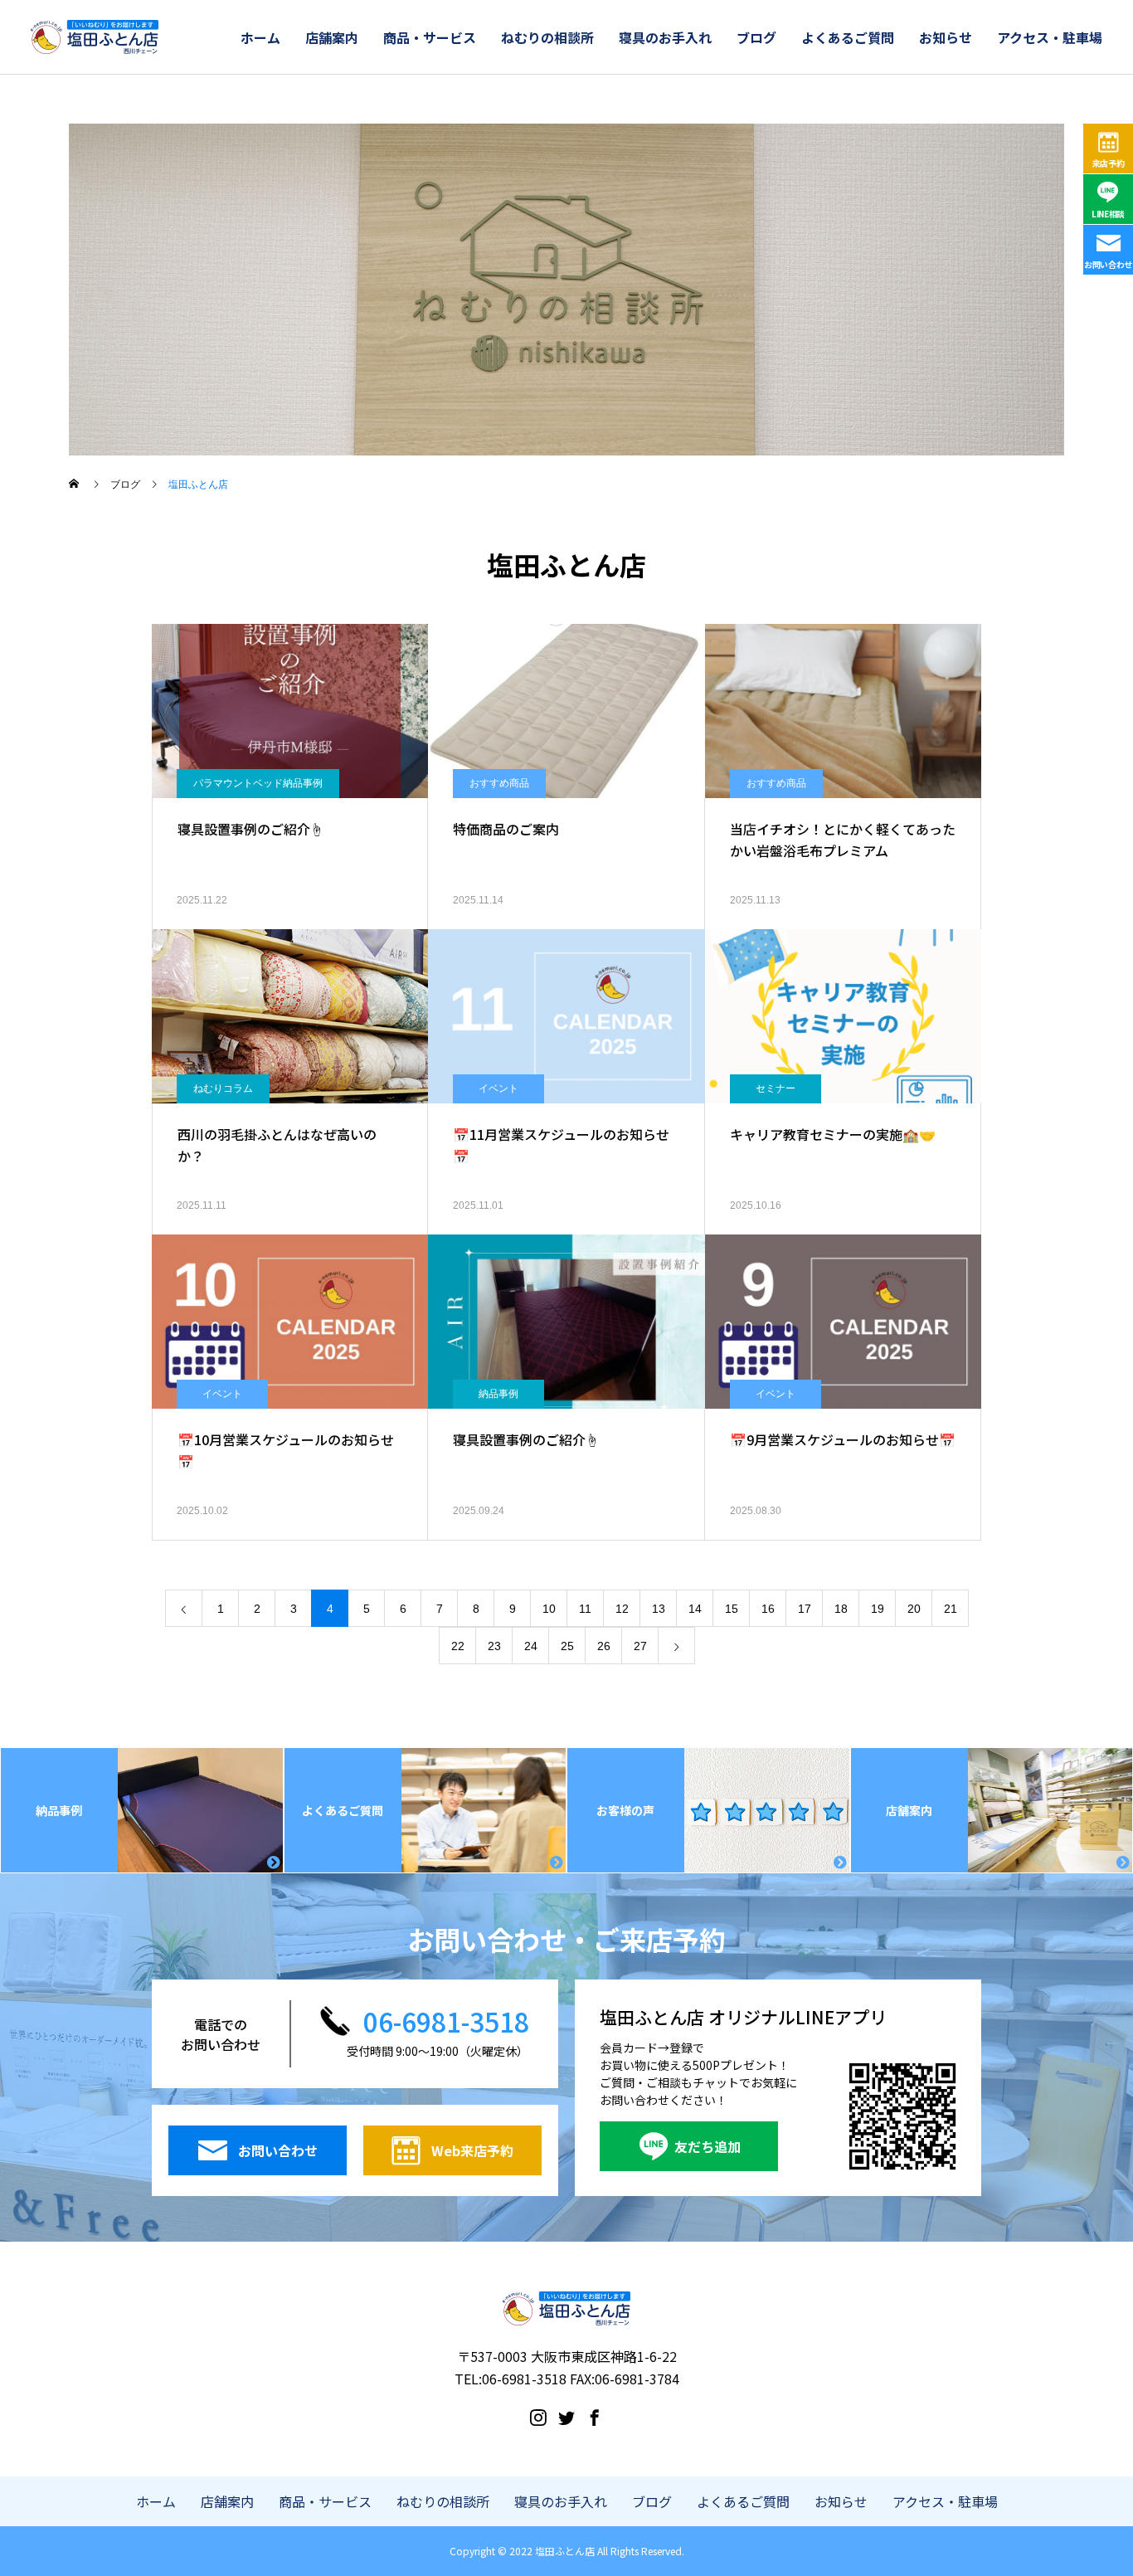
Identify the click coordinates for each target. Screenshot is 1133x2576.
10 (549, 1609)
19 (878, 1609)
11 (585, 1609)
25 (567, 1646)
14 (695, 1609)
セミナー (776, 1088)
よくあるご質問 (848, 37)
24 (531, 1646)
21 (951, 1609)
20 (914, 1609)
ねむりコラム (223, 1088)
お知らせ (946, 37)
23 (494, 1646)
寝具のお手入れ (665, 37)
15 (732, 1609)
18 (841, 1609)
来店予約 (1109, 163)
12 (622, 1609)
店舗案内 (332, 37)
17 (805, 1609)
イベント (498, 1088)
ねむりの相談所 (547, 37)
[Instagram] (538, 2417)
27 (640, 1646)
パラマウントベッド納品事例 (258, 783)
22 (458, 1646)
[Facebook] (595, 2417)
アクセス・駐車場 (1050, 37)
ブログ (756, 37)
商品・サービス (430, 37)
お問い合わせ (1108, 264)
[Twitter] (566, 2417)
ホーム (260, 37)
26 (604, 1646)
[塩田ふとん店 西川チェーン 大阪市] (95, 37)
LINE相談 (1108, 214)
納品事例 (498, 1394)
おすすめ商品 (499, 783)
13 (659, 1609)
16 (768, 1609)
